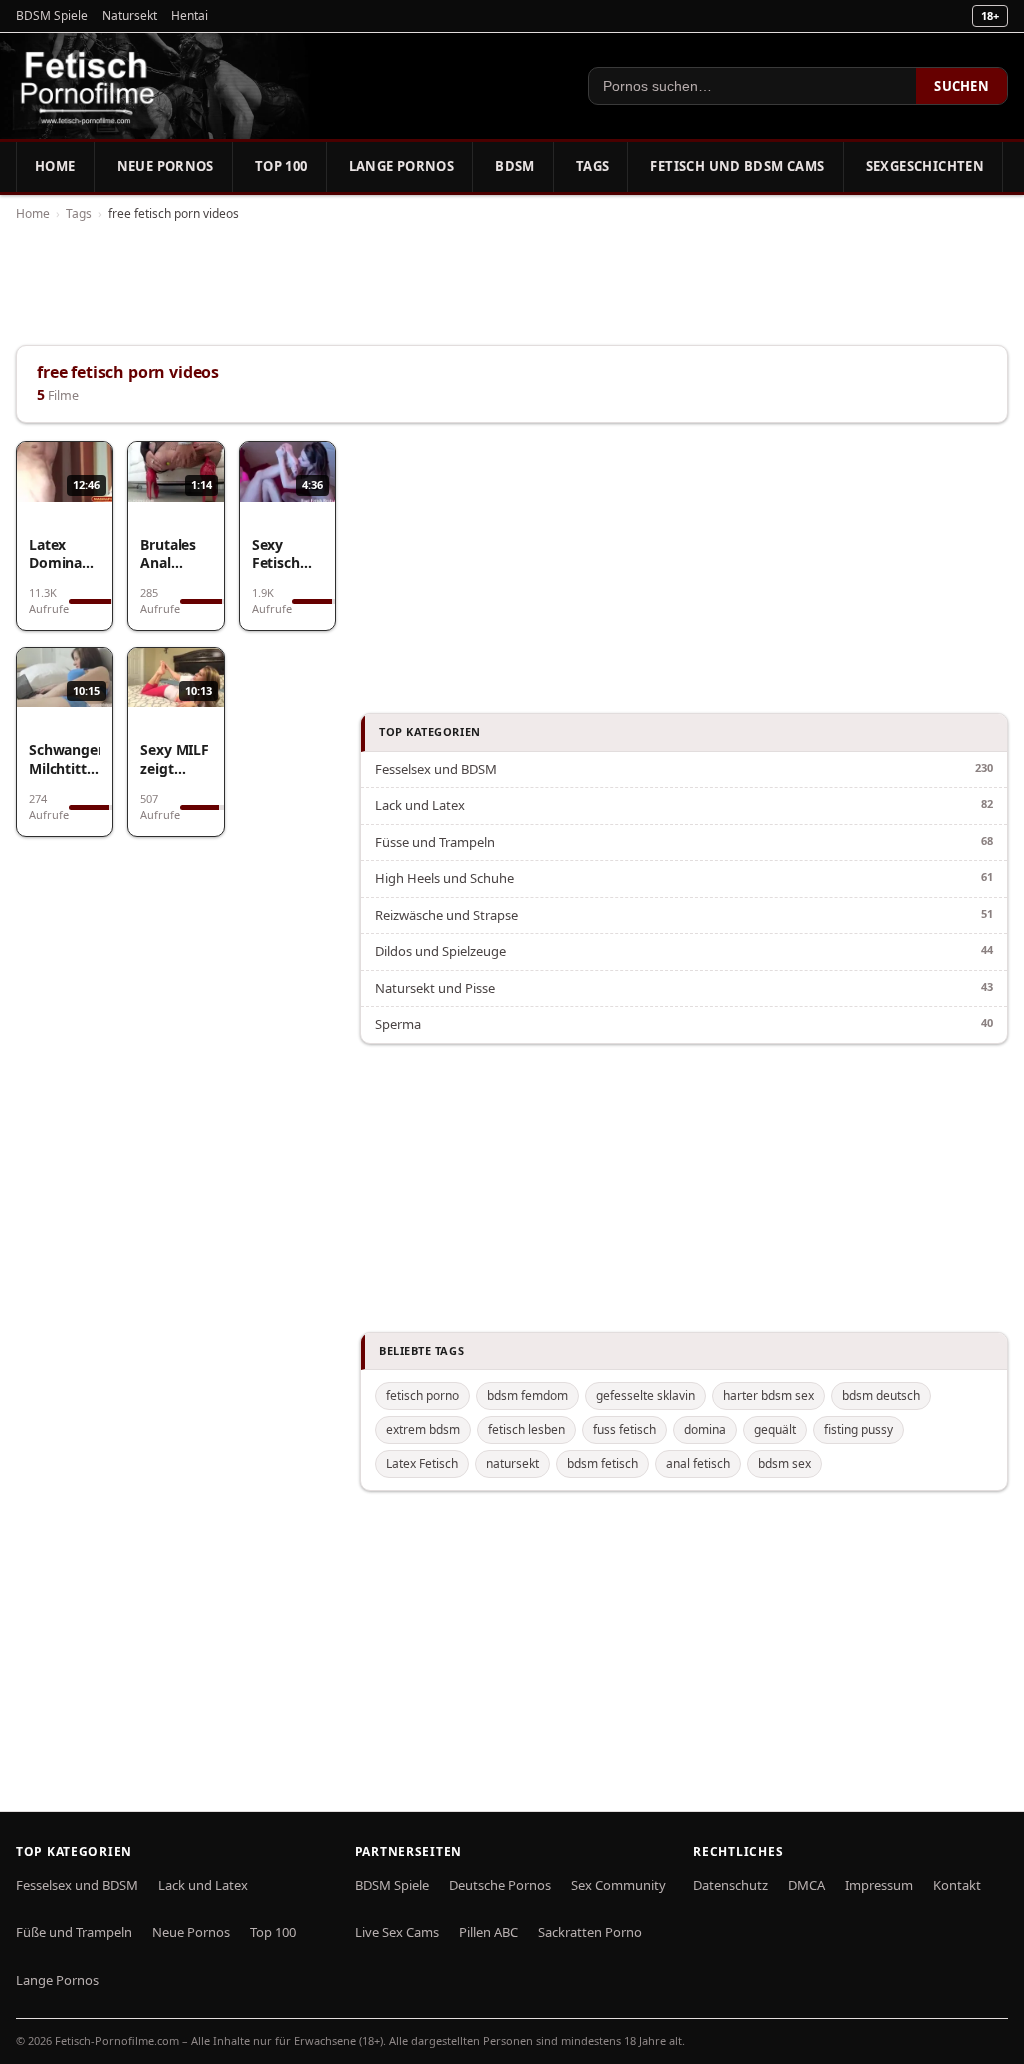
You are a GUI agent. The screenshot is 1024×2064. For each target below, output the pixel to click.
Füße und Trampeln (74, 1932)
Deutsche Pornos (500, 1885)
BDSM (515, 166)
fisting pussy (858, 1429)
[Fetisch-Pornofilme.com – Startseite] (87, 86)
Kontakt (957, 1885)
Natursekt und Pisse (435, 988)
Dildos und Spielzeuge (440, 951)
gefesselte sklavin (645, 1395)
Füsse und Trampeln (435, 842)
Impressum (879, 1885)
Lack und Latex (420, 805)
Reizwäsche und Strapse (446, 915)
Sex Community (618, 1885)
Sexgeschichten (925, 166)
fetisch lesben (526, 1429)
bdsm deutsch (881, 1395)
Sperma (398, 1024)
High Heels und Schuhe (444, 878)
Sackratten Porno (590, 1932)
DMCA (806, 1885)
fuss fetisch (624, 1429)
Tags (593, 166)
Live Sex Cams (397, 1932)
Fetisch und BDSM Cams (737, 166)
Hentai (189, 15)
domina (705, 1429)
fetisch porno (422, 1395)
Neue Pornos (165, 166)
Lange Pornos (402, 166)
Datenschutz (730, 1885)
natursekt (512, 1463)
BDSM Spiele (52, 15)
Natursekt (129, 15)
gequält (775, 1429)
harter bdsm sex (768, 1395)
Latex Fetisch (422, 1463)
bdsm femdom (527, 1395)
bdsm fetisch (602, 1463)
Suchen (961, 86)
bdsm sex (784, 1463)
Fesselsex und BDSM (436, 769)
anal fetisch (698, 1463)
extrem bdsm (423, 1429)
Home (55, 166)
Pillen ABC (488, 1932)
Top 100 (281, 166)
